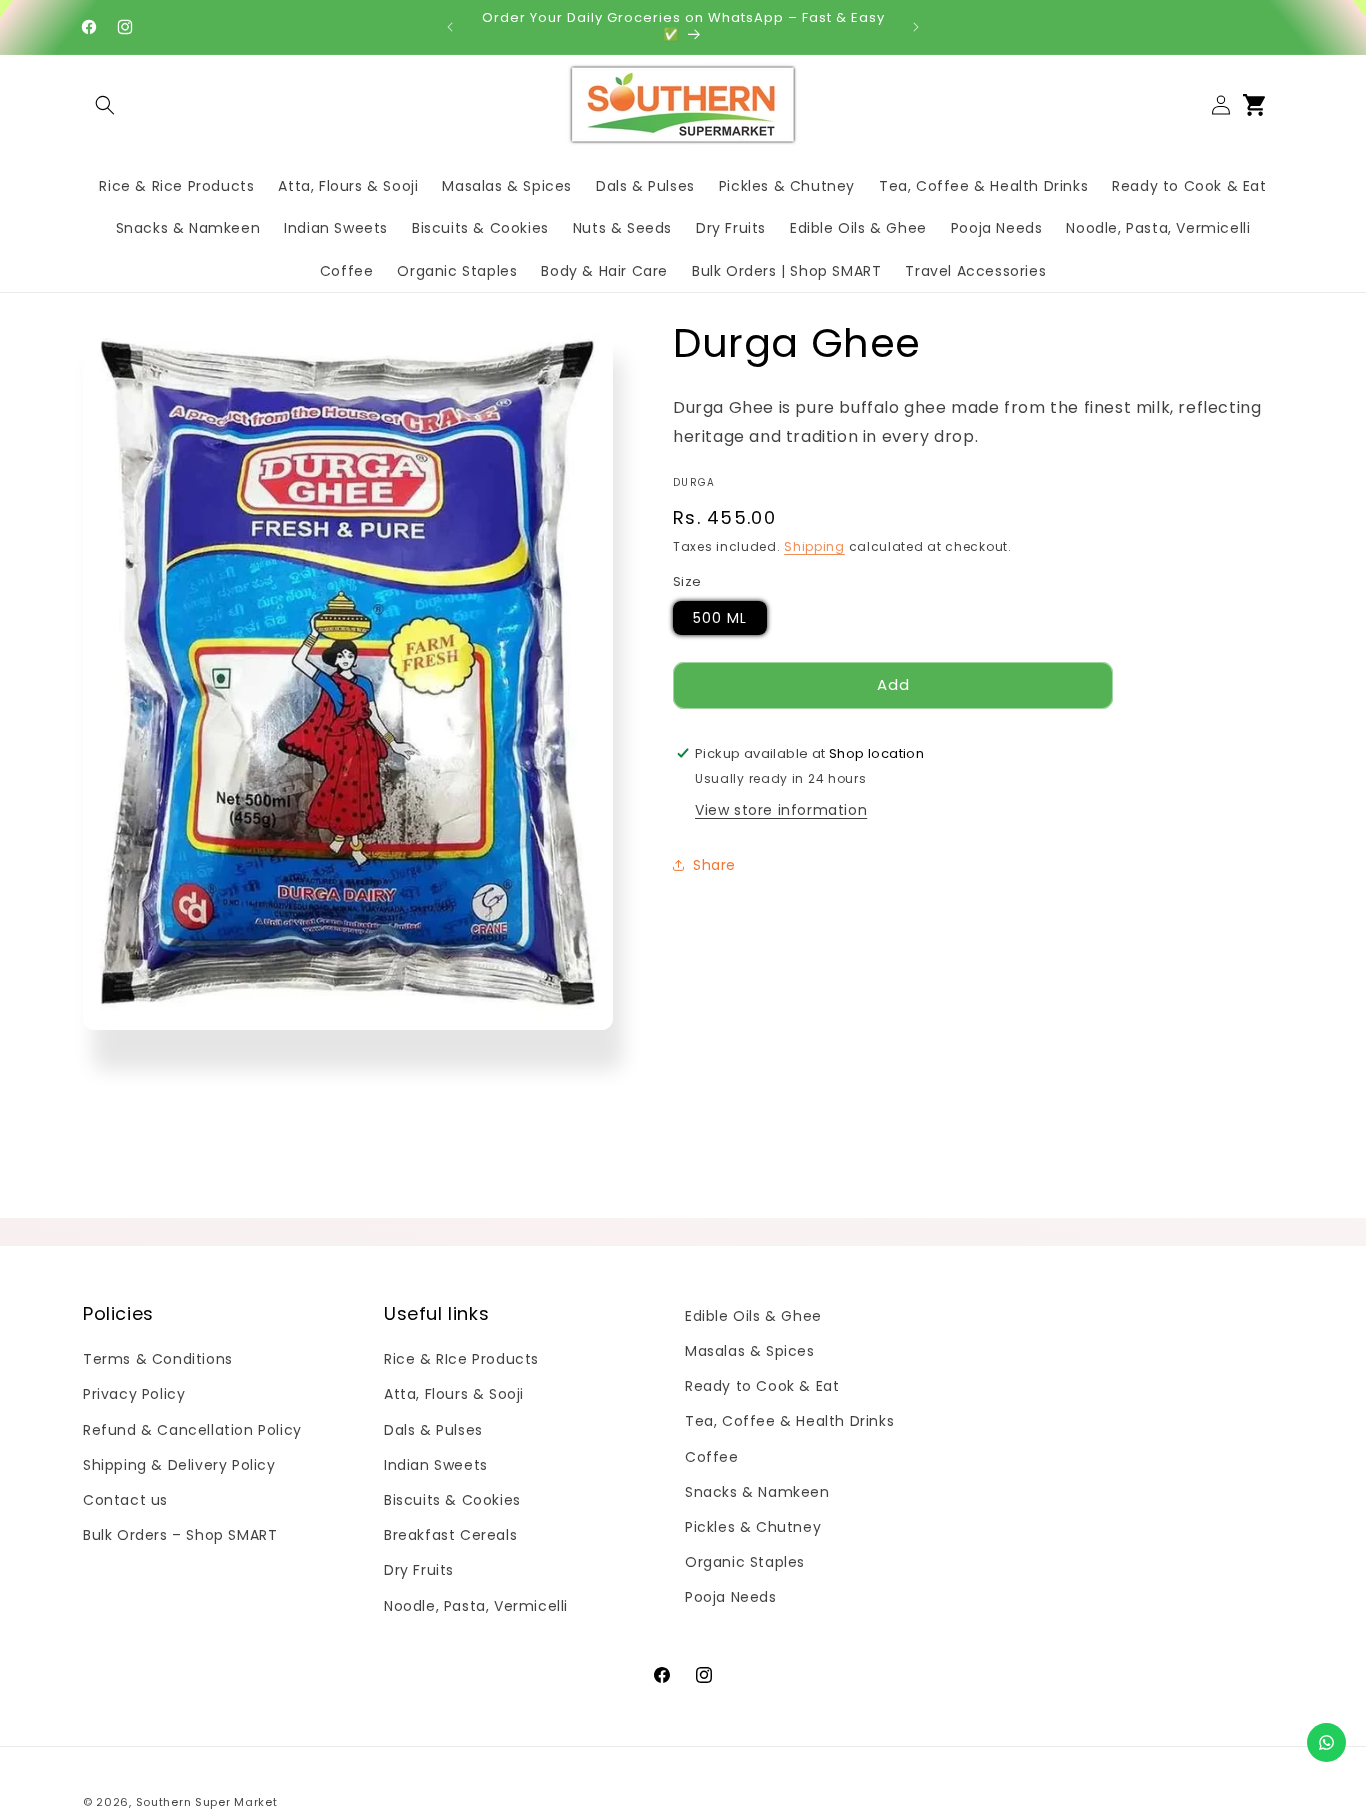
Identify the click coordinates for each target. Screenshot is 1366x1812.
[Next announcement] (916, 27)
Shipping (814, 545)
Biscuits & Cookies (452, 1500)
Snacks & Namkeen (757, 1492)
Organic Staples (745, 1562)
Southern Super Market (207, 1802)
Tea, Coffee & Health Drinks (789, 1421)
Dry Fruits (419, 1570)
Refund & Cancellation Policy (192, 1430)
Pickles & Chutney (753, 1527)
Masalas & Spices (750, 1351)
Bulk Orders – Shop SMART (180, 1535)
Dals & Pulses (433, 1430)
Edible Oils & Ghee (753, 1316)
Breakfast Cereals (450, 1535)
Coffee (712, 1457)
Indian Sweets (436, 1465)
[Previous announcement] (450, 27)
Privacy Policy (134, 1394)
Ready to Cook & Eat (762, 1386)
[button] (105, 105)
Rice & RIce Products (461, 1359)
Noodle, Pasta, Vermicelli (476, 1606)
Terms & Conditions (158, 1359)
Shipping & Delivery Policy (179, 1465)
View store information (781, 809)
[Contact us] (1326, 1742)
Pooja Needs (731, 1597)
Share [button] (714, 865)
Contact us (125, 1500)
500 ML (720, 617)
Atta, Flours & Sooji (454, 1394)
